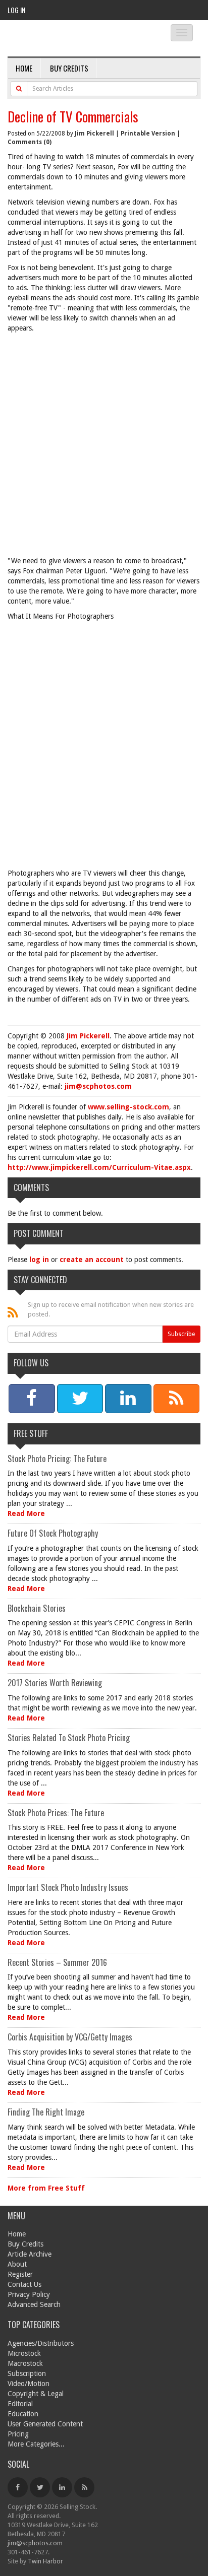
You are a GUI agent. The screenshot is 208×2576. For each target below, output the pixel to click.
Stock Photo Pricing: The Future (57, 1459)
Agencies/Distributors (41, 2343)
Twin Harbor (45, 2561)
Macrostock (25, 2363)
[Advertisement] (104, 447)
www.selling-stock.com (128, 1107)
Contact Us (24, 2284)
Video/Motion (29, 2384)
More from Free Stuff (46, 2188)
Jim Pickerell (94, 134)
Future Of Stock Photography (53, 1533)
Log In (16, 10)
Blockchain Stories (37, 1608)
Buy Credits (69, 68)
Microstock (24, 2353)
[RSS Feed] (84, 2487)
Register (20, 2274)
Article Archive (30, 2254)
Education (23, 2414)
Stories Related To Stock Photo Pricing (69, 1738)
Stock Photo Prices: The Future (56, 1813)
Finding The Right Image (46, 2112)
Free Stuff (31, 1433)
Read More (26, 1513)
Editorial (20, 2404)
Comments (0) (30, 142)
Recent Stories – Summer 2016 (57, 1962)
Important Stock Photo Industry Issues (68, 1887)
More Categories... (36, 2444)
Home (24, 68)
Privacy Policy (29, 2294)
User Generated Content (45, 2424)
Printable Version (148, 134)
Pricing (18, 2434)
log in (39, 1260)
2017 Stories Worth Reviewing (55, 1683)
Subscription (27, 2373)
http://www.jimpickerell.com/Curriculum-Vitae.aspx (99, 1167)
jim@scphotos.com (98, 1086)
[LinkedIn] (62, 2487)
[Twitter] (40, 2487)
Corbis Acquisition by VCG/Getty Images (70, 2037)
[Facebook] (18, 2487)
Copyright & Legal (36, 2394)
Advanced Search (34, 2304)
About (17, 2264)
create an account (92, 1260)
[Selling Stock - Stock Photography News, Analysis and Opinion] (78, 39)
